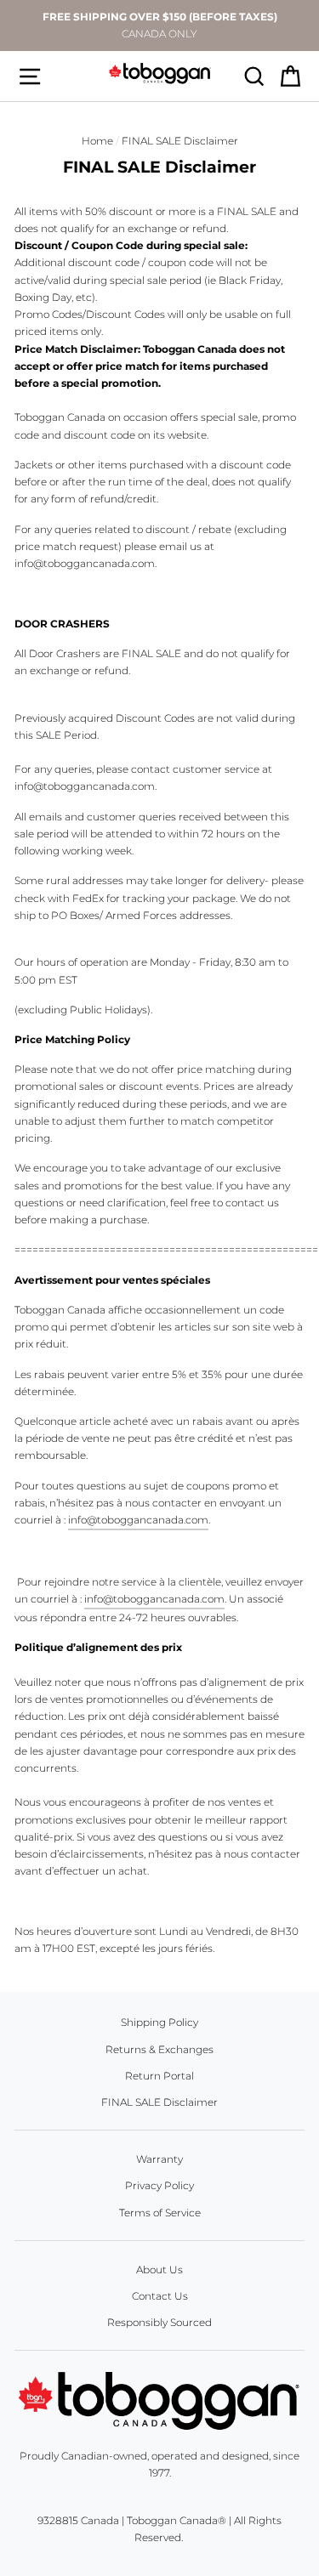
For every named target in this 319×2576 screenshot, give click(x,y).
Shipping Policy (159, 2022)
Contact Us (160, 2296)
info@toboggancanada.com (138, 1520)
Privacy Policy (159, 2185)
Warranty (159, 2159)
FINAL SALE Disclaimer (159, 2102)
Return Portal (159, 2076)
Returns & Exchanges (159, 2049)
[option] (159, 26)
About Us (159, 2270)
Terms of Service (160, 2213)
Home (97, 141)
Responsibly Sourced (159, 2322)
